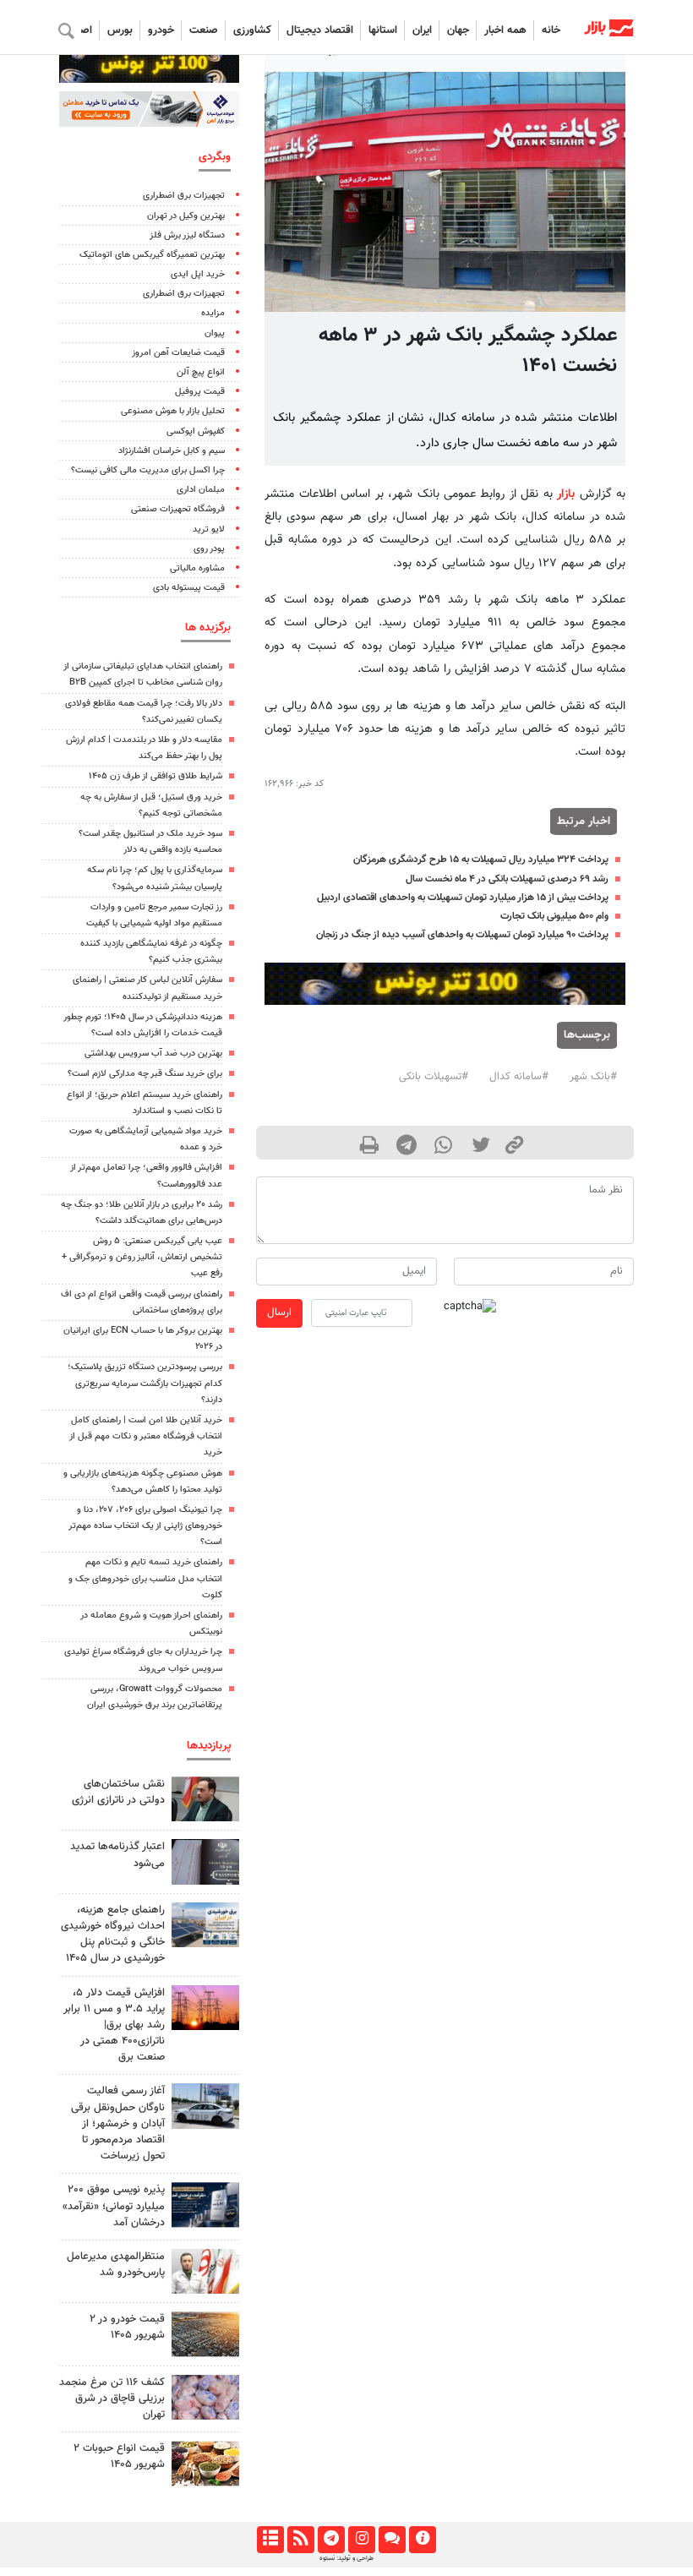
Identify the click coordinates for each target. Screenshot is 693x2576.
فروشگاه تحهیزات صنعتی (178, 509)
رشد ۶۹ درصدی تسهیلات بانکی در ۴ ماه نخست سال (507, 879)
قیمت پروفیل (200, 392)
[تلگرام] (331, 2540)
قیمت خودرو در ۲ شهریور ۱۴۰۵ (127, 2327)
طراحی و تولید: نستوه (346, 2558)
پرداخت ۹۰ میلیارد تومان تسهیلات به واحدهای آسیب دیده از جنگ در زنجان (462, 935)
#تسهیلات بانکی (434, 1077)
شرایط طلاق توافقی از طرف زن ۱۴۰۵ (156, 776)
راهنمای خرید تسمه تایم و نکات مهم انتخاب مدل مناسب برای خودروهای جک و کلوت (145, 1578)
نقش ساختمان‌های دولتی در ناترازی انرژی (118, 1792)
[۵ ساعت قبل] (205, 1925)
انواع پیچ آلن (201, 372)
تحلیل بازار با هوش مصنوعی (173, 411)
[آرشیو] (270, 2540)
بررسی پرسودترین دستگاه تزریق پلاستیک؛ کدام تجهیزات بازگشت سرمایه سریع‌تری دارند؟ (145, 1383)
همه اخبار (505, 30)
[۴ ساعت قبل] (205, 2463)
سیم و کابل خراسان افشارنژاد (172, 451)
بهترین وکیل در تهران (186, 216)
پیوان (215, 333)
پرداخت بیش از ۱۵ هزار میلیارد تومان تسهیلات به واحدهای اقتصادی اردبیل (463, 898)
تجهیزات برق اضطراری (184, 196)
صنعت (204, 30)
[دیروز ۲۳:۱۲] (205, 1861)
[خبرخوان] (300, 2540)
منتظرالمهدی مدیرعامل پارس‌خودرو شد (116, 2265)
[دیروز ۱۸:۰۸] (205, 1799)
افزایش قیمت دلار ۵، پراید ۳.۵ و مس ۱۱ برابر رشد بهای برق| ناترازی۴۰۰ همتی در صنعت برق (114, 2025)
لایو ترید (209, 529)
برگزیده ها (208, 628)
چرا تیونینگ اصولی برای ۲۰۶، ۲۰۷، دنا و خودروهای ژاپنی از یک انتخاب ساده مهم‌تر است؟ (145, 1526)
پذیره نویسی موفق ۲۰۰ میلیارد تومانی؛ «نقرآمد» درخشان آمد (114, 2206)
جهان (458, 30)
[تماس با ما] (392, 2540)
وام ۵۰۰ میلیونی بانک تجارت (554, 916)
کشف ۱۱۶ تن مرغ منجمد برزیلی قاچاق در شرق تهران (112, 2399)
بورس (120, 30)
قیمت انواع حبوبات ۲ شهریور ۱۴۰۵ (119, 2456)
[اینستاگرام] (361, 2540)
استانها (383, 30)
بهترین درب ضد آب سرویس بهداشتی (153, 1053)
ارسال (279, 1313)
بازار (566, 494)
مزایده (213, 313)
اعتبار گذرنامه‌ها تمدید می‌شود (117, 1855)
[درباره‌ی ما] (422, 2540)
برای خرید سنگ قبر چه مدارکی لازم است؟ (145, 1074)
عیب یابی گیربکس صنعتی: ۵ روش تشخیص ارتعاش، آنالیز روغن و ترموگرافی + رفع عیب (142, 1257)
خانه (551, 30)
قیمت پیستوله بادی (189, 588)
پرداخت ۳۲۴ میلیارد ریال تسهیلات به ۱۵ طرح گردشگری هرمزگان (481, 860)
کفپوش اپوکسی (196, 431)
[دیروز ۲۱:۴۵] (205, 2205)
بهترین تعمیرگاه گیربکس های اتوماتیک (152, 255)
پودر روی (209, 549)
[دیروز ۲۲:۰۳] (205, 2271)
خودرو (161, 30)
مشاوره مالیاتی (197, 568)
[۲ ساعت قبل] (205, 2008)
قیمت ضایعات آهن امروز (178, 353)
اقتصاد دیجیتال (320, 30)
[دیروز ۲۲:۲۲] (205, 2106)
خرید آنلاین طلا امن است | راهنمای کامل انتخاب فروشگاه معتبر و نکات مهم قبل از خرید (146, 1436)
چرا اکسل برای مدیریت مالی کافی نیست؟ (148, 470)
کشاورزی (252, 30)
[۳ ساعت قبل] (205, 2397)
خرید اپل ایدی (198, 274)
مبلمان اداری (201, 490)
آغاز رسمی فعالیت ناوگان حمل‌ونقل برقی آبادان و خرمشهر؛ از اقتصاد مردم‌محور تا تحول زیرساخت (118, 2123)
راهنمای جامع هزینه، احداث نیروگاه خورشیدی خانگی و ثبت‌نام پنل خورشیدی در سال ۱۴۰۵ (113, 1935)
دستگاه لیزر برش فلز (187, 235)
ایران (422, 30)
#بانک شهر (593, 1077)
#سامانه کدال (519, 1077)
